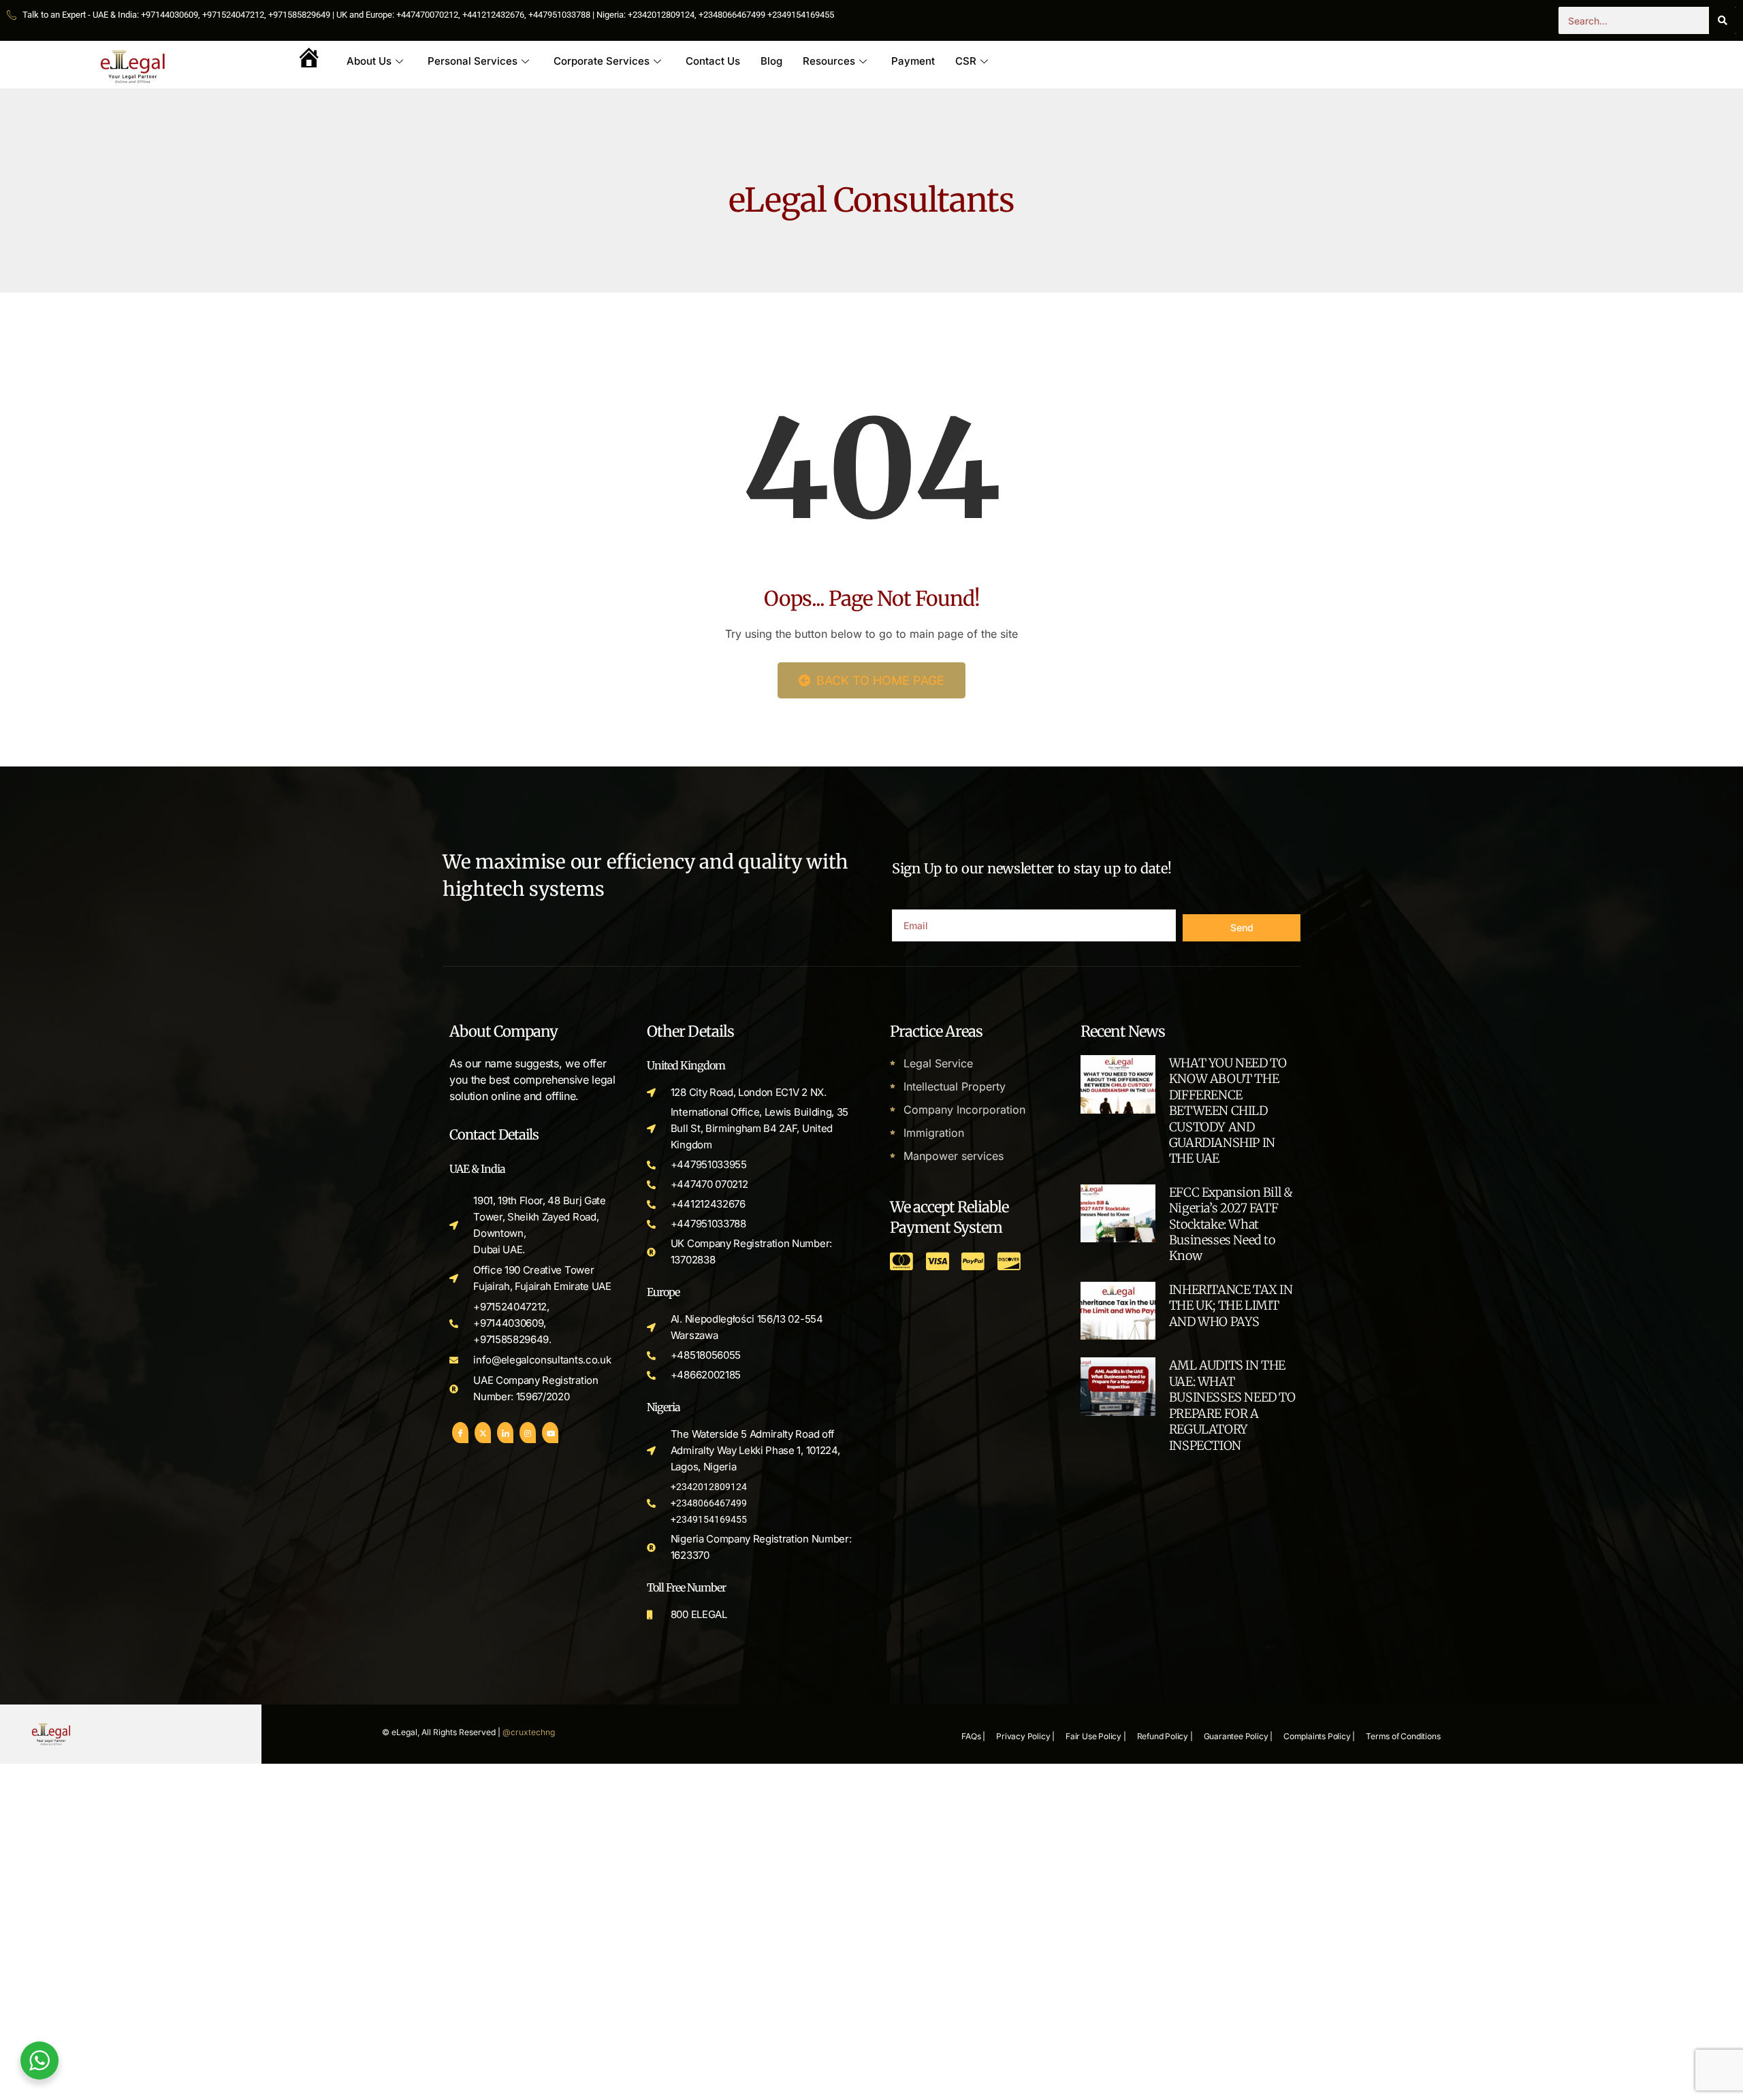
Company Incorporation (964, 1110)
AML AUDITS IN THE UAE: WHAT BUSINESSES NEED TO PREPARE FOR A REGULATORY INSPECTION (1232, 1405)
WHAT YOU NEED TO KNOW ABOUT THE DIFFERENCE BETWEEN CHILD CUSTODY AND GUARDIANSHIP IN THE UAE (1228, 1111)
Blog (771, 61)
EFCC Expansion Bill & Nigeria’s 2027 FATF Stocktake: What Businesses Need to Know (1231, 1224)
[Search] (1723, 20)
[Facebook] (460, 1433)
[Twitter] (483, 1433)
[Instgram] (528, 1433)
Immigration (934, 1133)
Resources (829, 61)
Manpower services (954, 1156)
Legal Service (938, 1063)
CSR (966, 61)
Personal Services (473, 61)
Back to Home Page (879, 680)
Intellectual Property (955, 1086)
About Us (369, 61)
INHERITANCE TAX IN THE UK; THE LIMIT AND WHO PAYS (1231, 1306)
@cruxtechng (529, 1732)
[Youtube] (550, 1433)
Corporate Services (602, 61)
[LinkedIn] (505, 1433)
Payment (913, 61)
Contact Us (713, 61)
